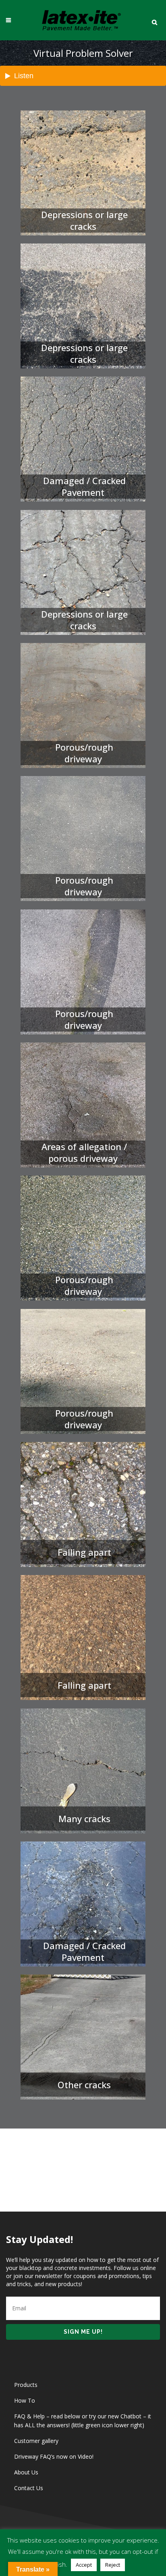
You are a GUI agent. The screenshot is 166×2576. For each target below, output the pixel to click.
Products (26, 2385)
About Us (26, 2472)
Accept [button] (84, 2565)
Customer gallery (36, 2441)
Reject (113, 2565)
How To (25, 2400)
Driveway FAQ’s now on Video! (54, 2456)
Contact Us (29, 2488)
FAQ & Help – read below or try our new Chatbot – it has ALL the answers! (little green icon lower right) (83, 2421)
